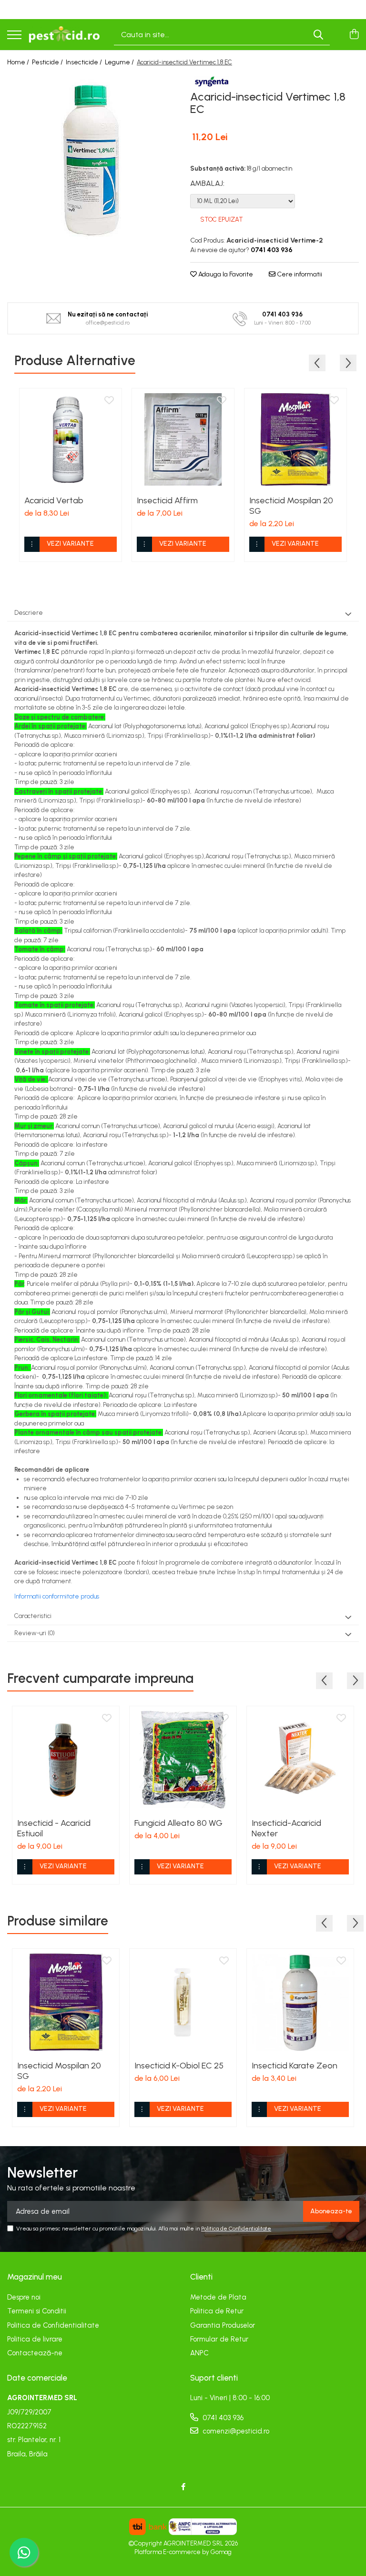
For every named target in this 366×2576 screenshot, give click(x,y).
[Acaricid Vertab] (71, 439)
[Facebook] (183, 2487)
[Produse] (14, 36)
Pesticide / (48, 62)
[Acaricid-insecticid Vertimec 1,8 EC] (91, 159)
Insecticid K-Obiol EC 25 (179, 2066)
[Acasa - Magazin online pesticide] (64, 35)
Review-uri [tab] (35, 1633)
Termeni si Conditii (37, 2311)
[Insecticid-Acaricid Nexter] (300, 1760)
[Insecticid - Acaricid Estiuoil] (66, 1760)
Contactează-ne (35, 2353)
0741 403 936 (222, 2418)
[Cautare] (318, 35)
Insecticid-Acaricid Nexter (286, 1828)
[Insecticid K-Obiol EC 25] (183, 2002)
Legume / (120, 62)
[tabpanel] (91, 159)
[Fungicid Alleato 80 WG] (183, 1760)
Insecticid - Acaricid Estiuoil (54, 1828)
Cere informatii (299, 274)
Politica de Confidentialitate (236, 2229)
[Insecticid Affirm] (183, 439)
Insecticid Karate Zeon (295, 2066)
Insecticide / (85, 62)
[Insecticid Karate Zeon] (300, 2002)
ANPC (199, 2353)
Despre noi (24, 2297)
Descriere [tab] (29, 613)
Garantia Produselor (223, 2325)
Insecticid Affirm (167, 500)
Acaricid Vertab (54, 500)
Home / (19, 62)
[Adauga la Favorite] (109, 401)
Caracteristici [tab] (33, 1616)
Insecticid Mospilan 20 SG (291, 506)
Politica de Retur (217, 2311)
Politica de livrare (35, 2339)
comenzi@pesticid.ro (235, 2431)
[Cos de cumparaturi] (354, 35)
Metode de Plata (218, 2297)
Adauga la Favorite (225, 274)
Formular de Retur (219, 2339)
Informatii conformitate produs (57, 1596)
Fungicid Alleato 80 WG (178, 1823)
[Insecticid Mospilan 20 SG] (295, 439)
